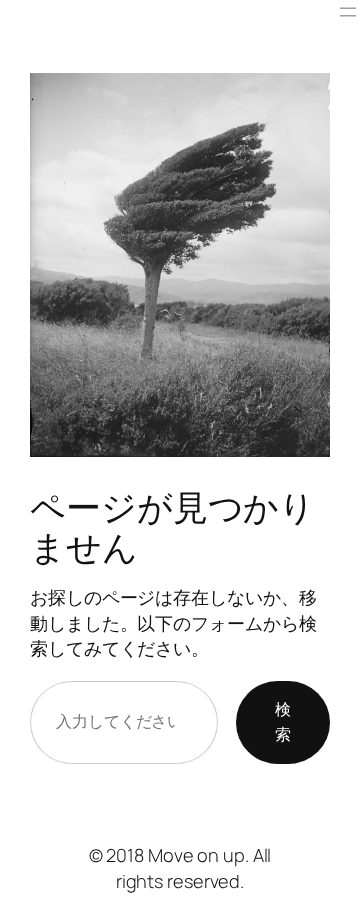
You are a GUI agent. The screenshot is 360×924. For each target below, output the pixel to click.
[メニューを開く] (348, 12)
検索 (283, 722)
